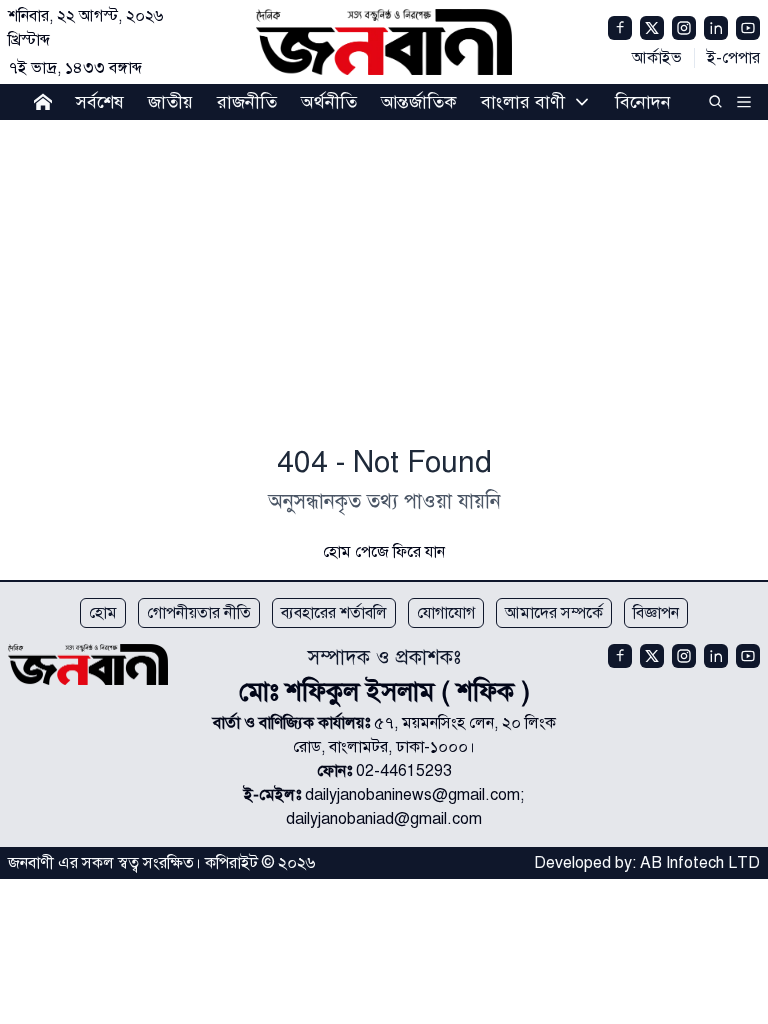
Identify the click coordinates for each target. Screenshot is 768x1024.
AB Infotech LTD (700, 863)
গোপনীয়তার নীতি (199, 613)
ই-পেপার (733, 58)
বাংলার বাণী (523, 102)
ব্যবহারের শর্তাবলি (334, 613)
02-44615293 (404, 771)
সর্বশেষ (100, 102)
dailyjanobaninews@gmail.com (412, 795)
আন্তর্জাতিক (419, 102)
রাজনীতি (247, 102)
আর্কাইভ (657, 58)
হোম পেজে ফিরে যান (384, 552)
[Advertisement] (384, 286)
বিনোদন (643, 102)
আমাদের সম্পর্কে (554, 613)
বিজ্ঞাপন (656, 613)
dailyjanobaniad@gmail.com (384, 819)
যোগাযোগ (446, 613)
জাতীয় (170, 102)
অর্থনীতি (329, 102)
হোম (103, 613)
